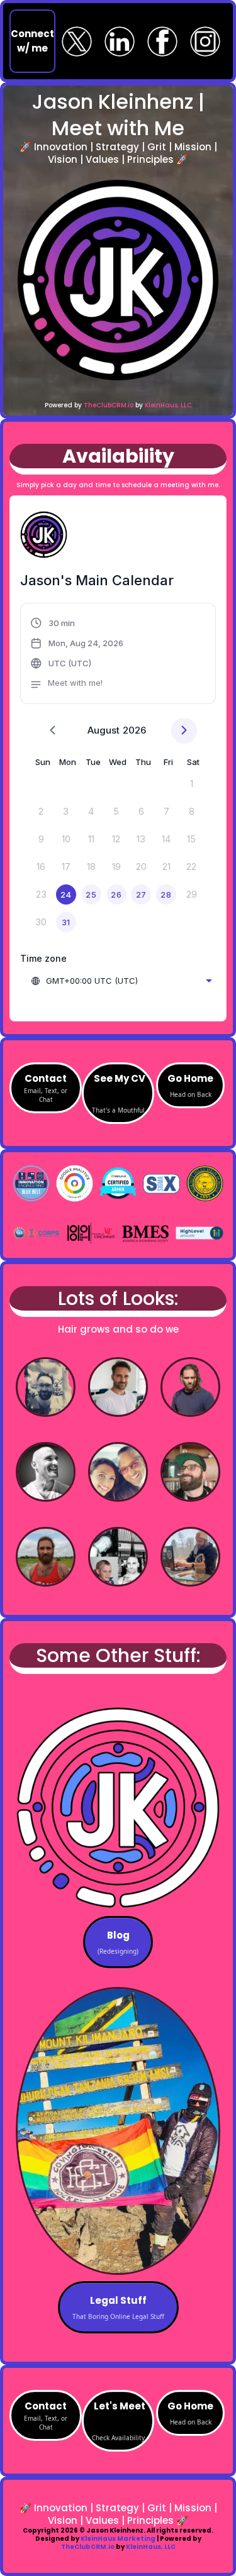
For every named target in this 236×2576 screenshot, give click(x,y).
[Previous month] (53, 731)
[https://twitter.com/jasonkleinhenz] (77, 41)
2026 (134, 730)
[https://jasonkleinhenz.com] (118, 280)
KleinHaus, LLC (168, 405)
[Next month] (184, 731)
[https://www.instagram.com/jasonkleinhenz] (205, 41)
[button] (77, 655)
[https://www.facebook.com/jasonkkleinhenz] (162, 41)
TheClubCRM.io (109, 405)
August (104, 730)
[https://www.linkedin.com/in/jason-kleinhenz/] (120, 41)
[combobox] (121, 981)
